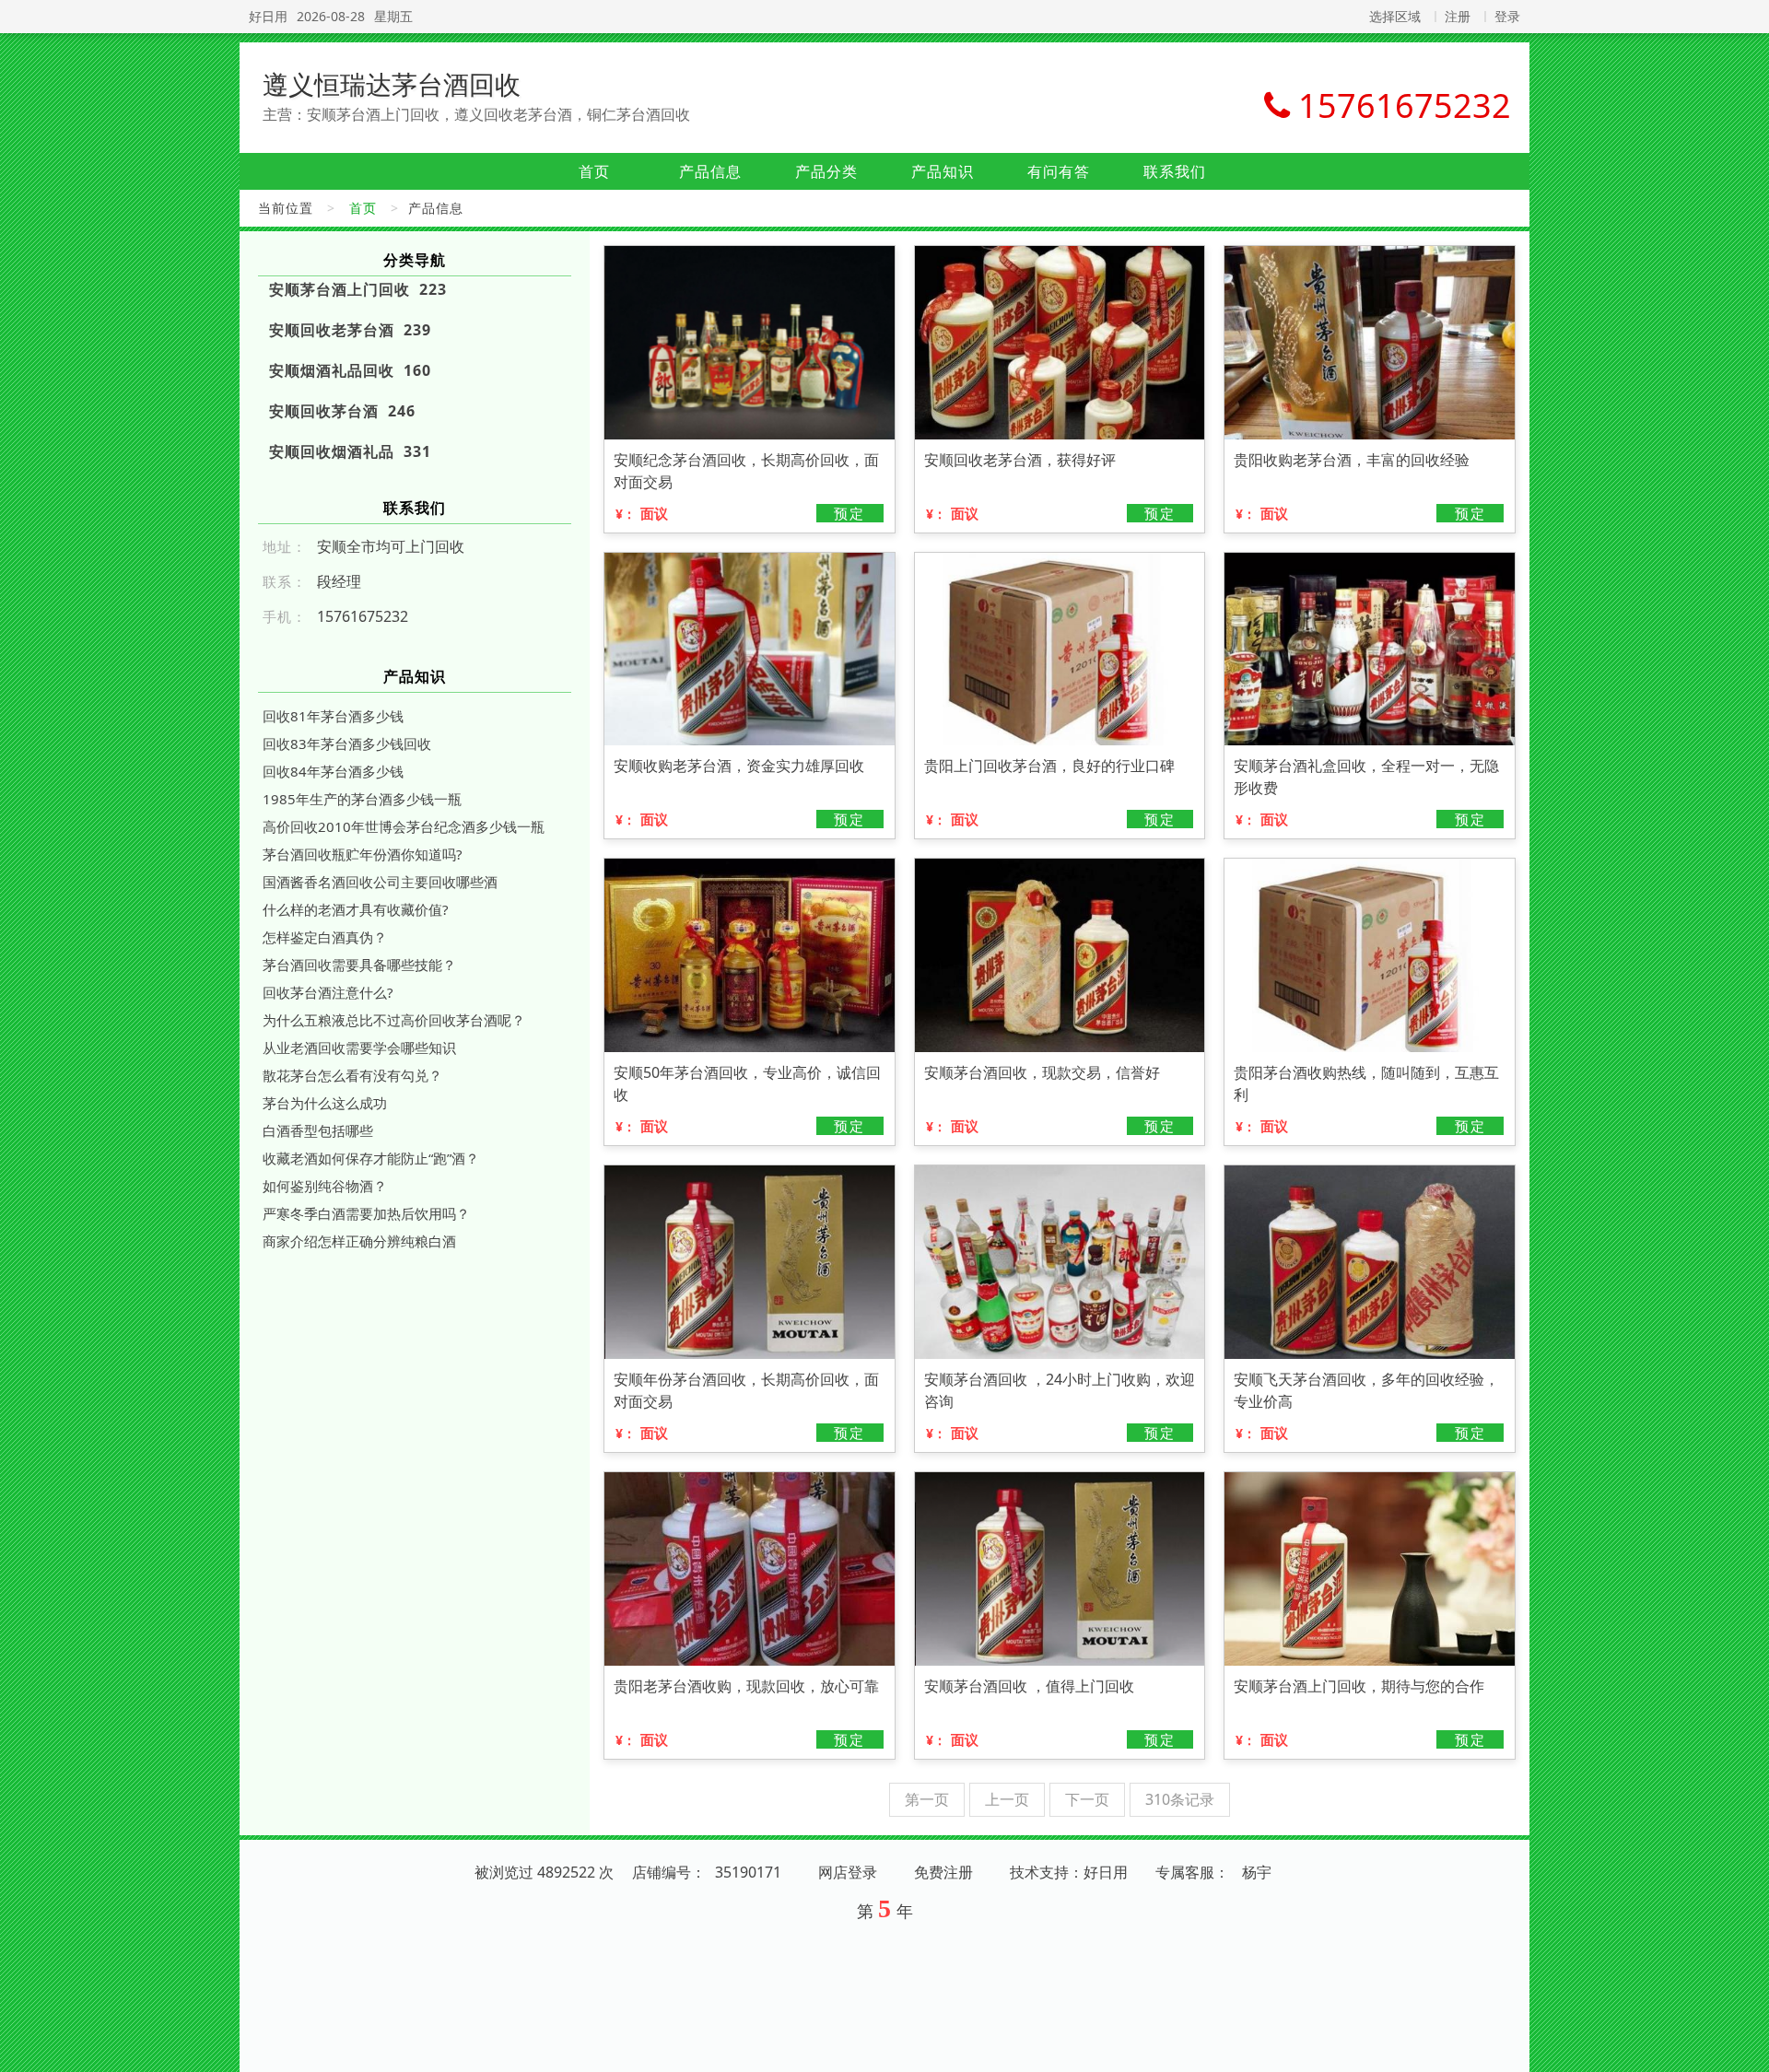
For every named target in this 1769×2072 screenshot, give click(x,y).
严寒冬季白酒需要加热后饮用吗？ (366, 1213)
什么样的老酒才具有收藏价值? (356, 909)
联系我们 (1175, 171)
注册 (1458, 16)
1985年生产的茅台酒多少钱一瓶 (362, 799)
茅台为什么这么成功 (325, 1103)
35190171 (748, 1872)
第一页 (927, 1799)
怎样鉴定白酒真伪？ (325, 937)
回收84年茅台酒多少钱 (333, 771)
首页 (594, 171)
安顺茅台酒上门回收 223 (358, 289)
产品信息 (710, 171)
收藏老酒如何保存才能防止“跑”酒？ (371, 1158)
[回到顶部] (1745, 2047)
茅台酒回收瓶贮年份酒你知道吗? (363, 854)
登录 (1507, 16)
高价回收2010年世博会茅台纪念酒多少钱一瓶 (404, 826)
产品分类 (826, 171)
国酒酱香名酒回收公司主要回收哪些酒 (380, 882)
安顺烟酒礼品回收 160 (350, 370)
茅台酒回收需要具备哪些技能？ (359, 965)
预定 (849, 513)
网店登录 (848, 1872)
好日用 (268, 16)
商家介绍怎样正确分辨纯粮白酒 (359, 1241)
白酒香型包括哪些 (318, 1130)
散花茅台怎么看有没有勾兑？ (352, 1075)
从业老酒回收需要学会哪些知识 (359, 1048)
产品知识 (943, 171)
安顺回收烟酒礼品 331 (350, 451)
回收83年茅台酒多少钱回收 (347, 743)
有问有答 (1059, 171)
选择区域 (1395, 16)
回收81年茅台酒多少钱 (333, 716)
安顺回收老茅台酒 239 (350, 330)
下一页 (1087, 1799)
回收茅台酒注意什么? (328, 992)
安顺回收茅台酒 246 (342, 411)
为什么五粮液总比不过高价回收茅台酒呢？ (394, 1020)
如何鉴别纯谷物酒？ (325, 1186)
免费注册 (943, 1872)
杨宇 (1257, 1872)
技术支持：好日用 (1069, 1872)
